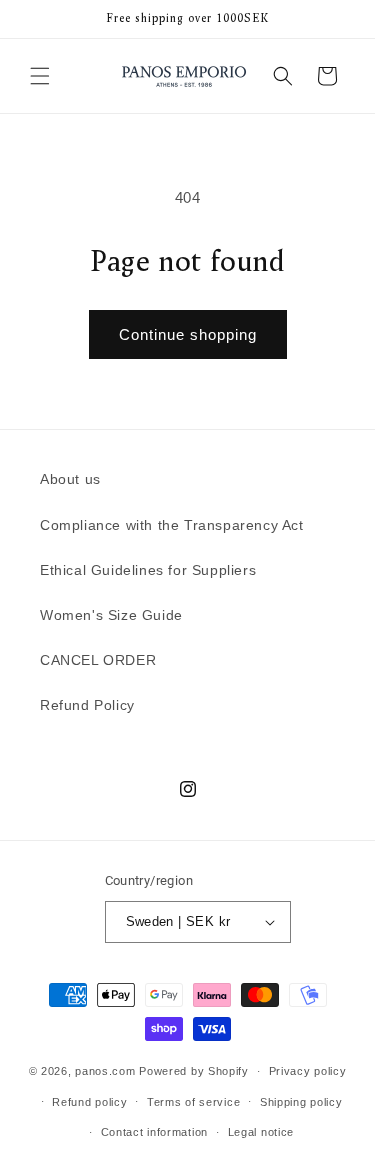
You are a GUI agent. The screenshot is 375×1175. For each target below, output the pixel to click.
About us (70, 479)
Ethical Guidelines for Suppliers (148, 570)
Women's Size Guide (111, 615)
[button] (40, 76)
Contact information (154, 1132)
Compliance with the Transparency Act (172, 525)
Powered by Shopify (194, 1071)
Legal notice (261, 1132)
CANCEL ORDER (98, 660)
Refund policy (89, 1102)
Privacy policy (308, 1071)
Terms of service (193, 1102)
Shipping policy (301, 1102)
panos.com (105, 1071)
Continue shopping (188, 334)
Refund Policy (87, 705)
